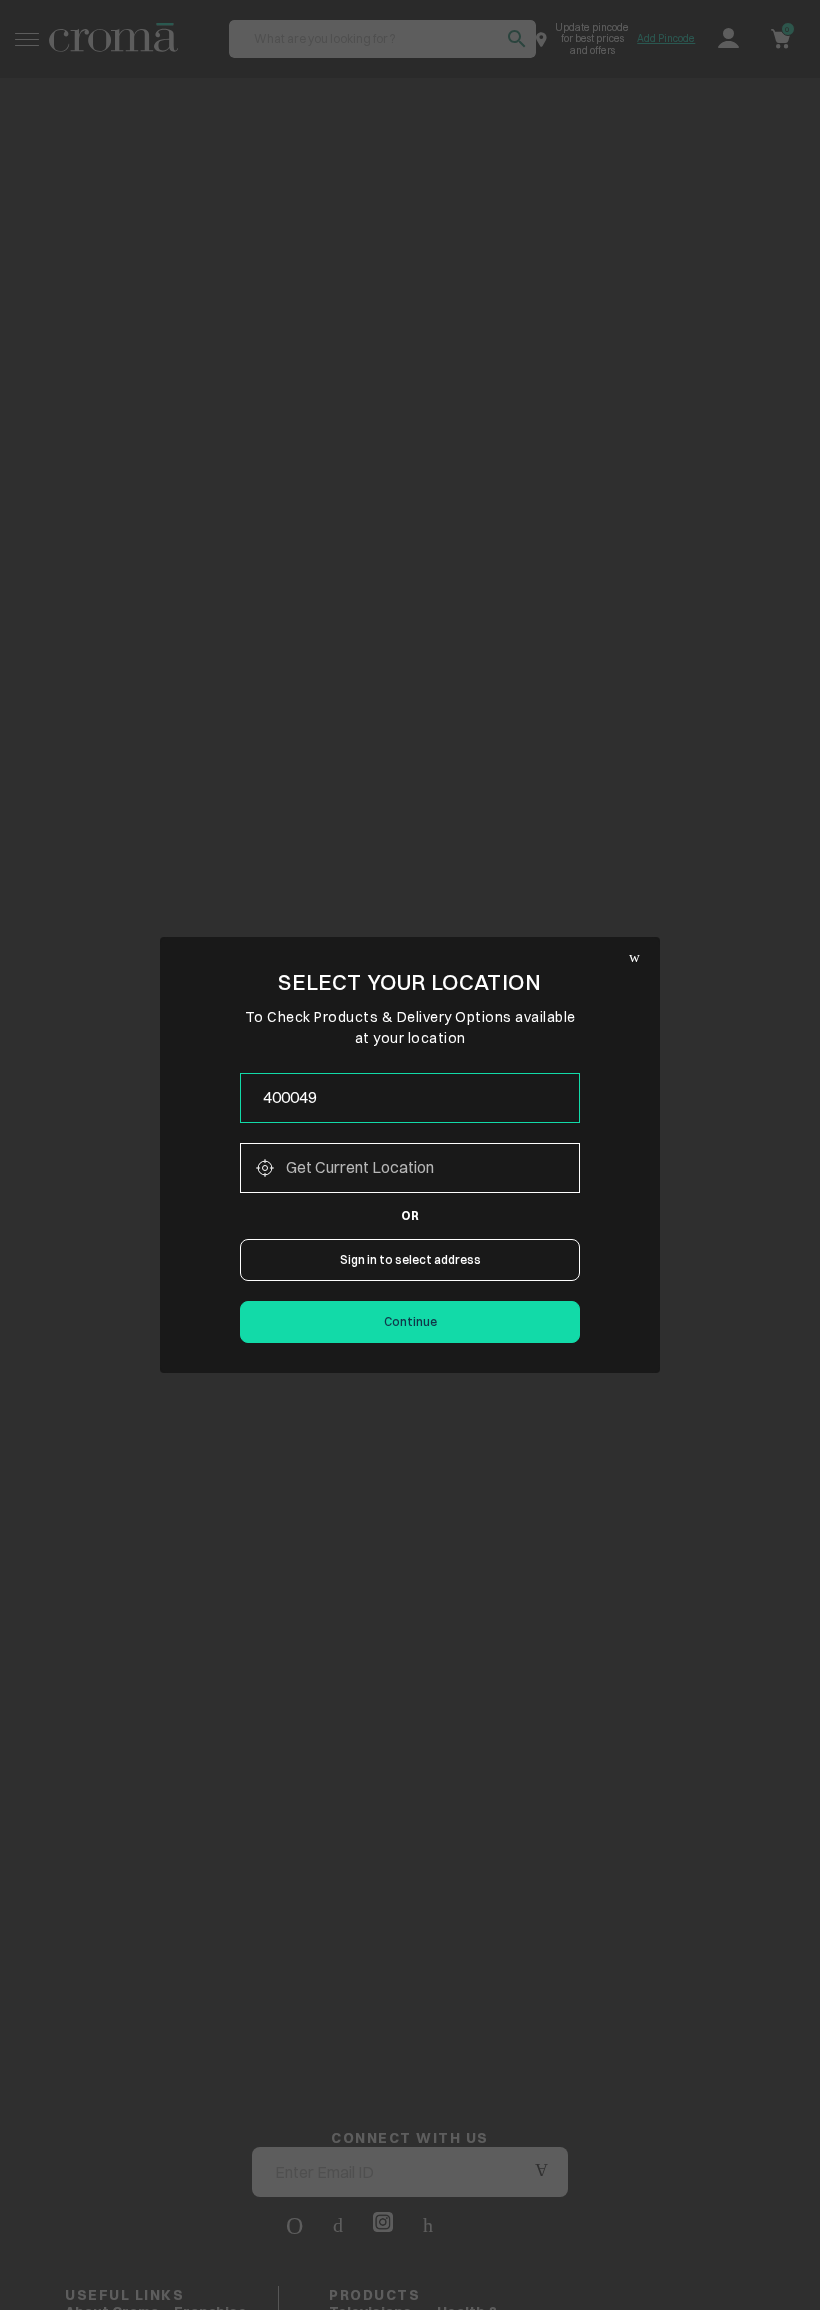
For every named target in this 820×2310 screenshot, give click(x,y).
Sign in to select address (410, 1259)
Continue (410, 1321)
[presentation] (410, 1098)
